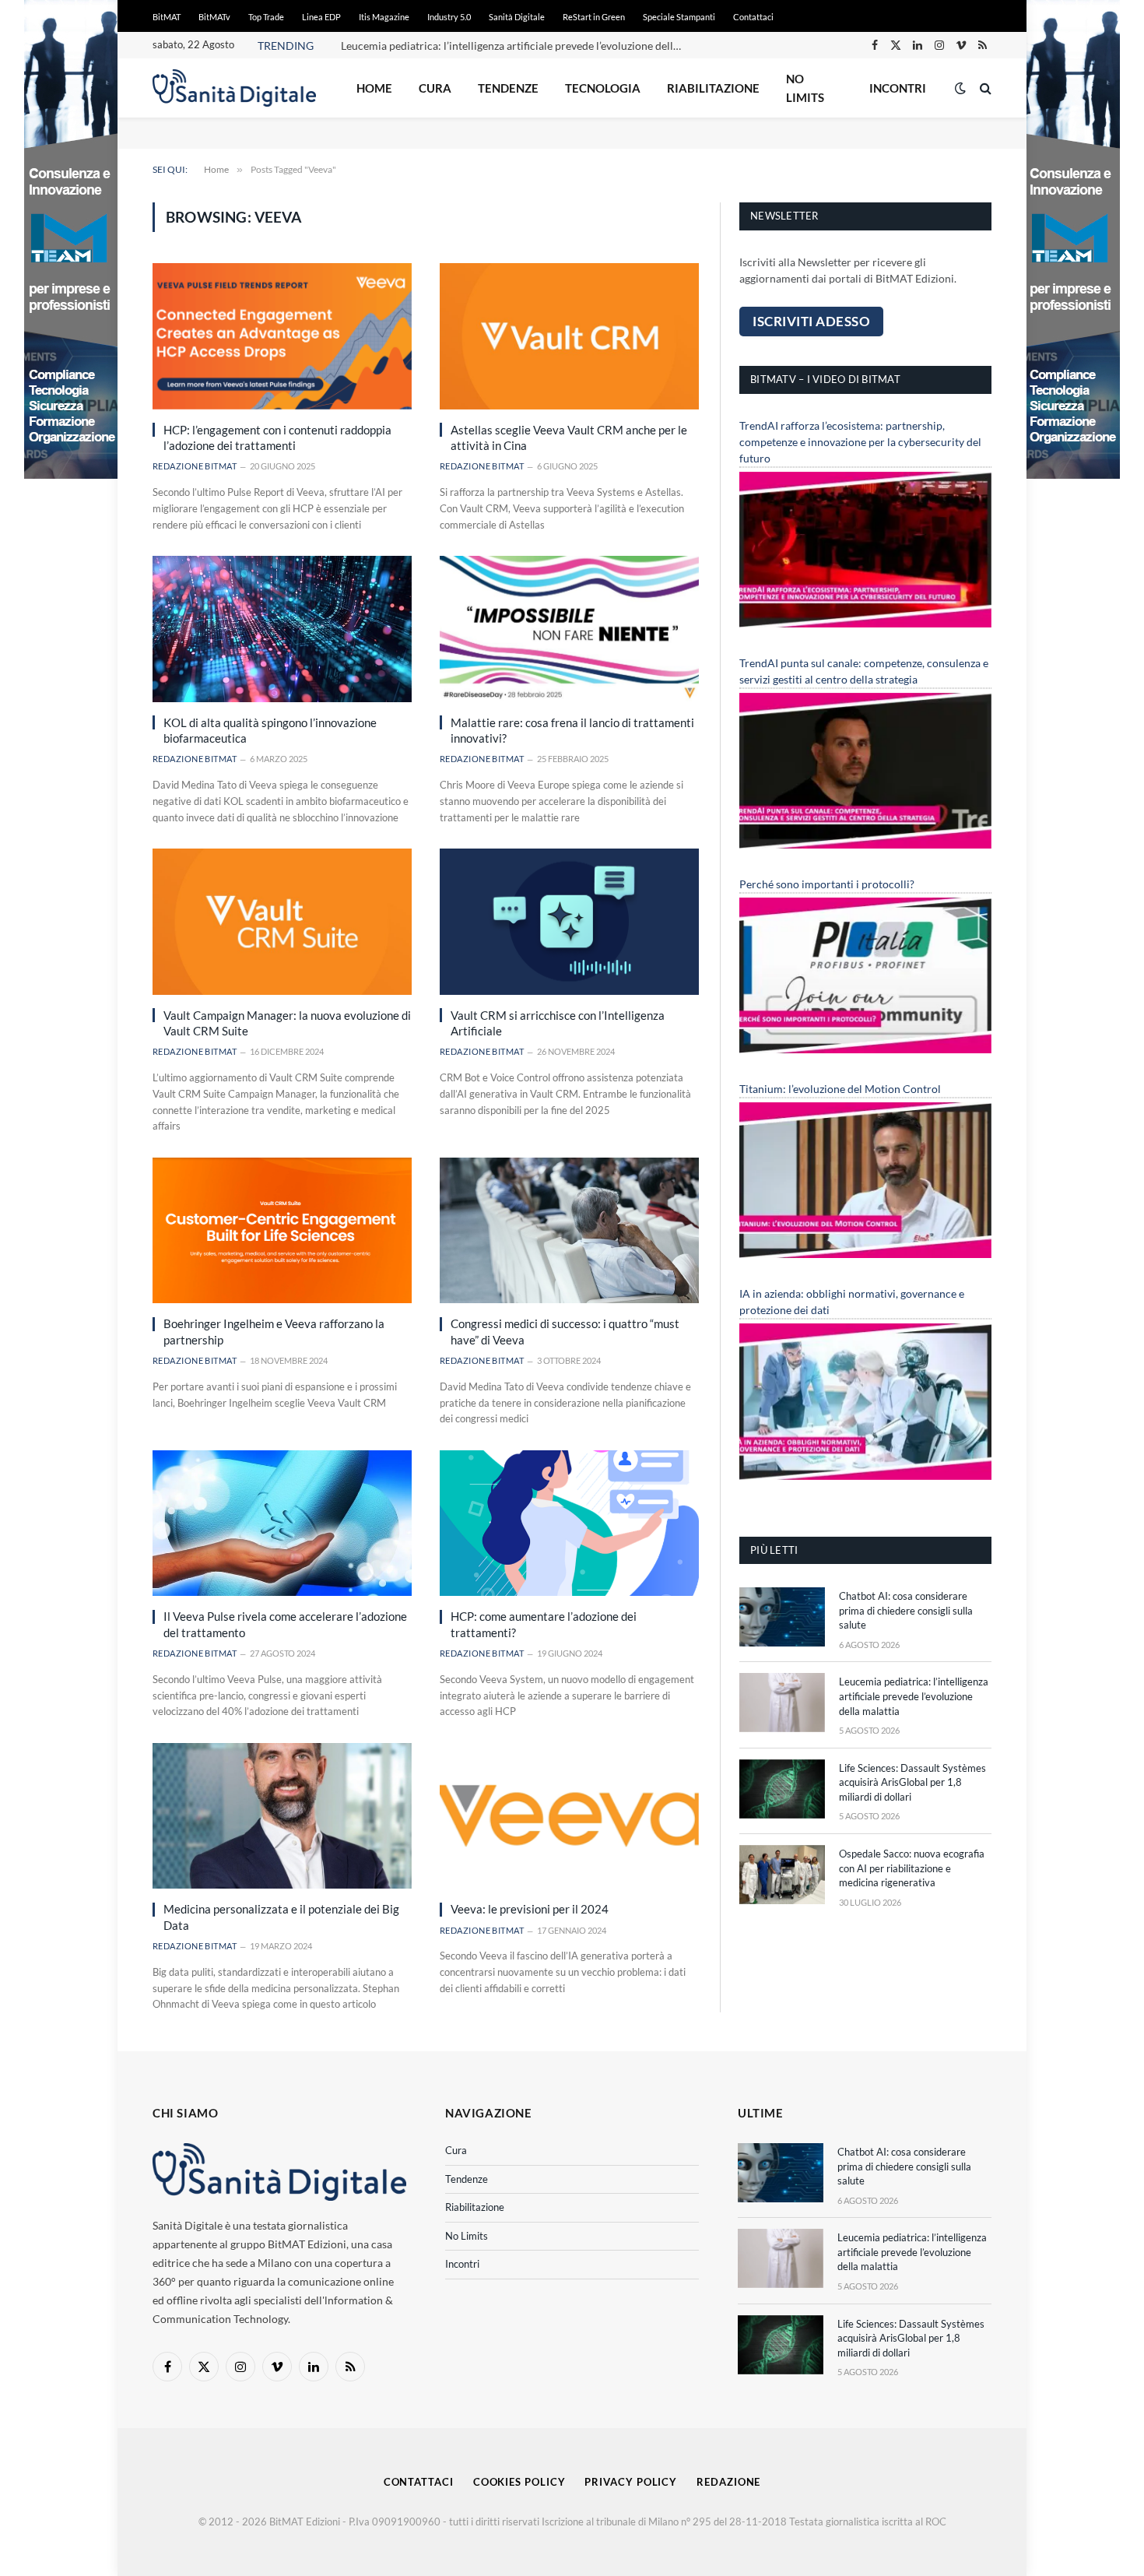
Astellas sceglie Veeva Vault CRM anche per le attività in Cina (569, 438)
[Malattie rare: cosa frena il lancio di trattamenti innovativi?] (569, 629)
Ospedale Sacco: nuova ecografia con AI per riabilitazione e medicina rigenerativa (912, 1868)
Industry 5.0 (449, 17)
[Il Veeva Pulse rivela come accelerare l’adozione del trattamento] (282, 1523)
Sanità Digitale (517, 17)
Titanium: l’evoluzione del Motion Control (840, 1089)
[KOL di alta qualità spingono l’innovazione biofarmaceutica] (282, 629)
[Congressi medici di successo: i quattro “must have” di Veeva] (569, 1230)
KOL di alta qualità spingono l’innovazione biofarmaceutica (270, 730)
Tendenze (508, 88)
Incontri (898, 88)
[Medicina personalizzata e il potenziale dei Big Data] (282, 1816)
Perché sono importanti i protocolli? (827, 884)
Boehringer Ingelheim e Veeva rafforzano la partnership (274, 1331)
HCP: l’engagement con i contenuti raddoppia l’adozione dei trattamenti (277, 438)
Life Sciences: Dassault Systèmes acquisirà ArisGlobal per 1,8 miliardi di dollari (912, 1782)
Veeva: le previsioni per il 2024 (530, 1909)
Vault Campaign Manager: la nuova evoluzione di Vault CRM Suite (287, 1023)
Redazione (728, 2482)
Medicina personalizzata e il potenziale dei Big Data (281, 1917)
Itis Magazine (384, 17)
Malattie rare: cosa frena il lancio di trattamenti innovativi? (572, 730)
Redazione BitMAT (195, 466)
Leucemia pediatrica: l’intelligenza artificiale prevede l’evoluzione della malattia (516, 46)
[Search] (984, 88)
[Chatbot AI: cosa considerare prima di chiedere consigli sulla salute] (782, 1617)
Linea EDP (321, 17)
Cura (435, 88)
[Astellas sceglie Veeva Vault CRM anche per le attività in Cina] (569, 336)
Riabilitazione (713, 88)
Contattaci (753, 17)
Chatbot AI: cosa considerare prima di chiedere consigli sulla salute (906, 1610)
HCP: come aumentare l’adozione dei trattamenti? (544, 1624)
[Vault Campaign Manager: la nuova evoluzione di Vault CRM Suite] (282, 921)
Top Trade (266, 17)
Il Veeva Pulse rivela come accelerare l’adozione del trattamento (285, 1624)
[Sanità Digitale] (234, 88)
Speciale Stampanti (679, 17)
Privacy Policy (631, 2482)
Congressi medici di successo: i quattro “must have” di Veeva (565, 1331)
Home (374, 88)
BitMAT (167, 17)
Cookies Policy (519, 2482)
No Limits (805, 88)
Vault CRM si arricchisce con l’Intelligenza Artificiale (558, 1023)
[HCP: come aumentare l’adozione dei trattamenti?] (569, 1523)
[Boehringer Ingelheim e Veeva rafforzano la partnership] (282, 1230)
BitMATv (214, 17)
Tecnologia (603, 88)
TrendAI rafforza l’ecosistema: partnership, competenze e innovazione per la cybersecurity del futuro (860, 442)
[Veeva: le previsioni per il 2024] (569, 1816)
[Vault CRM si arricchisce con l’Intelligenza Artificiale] (569, 921)
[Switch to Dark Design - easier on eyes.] (960, 88)
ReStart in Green (594, 17)
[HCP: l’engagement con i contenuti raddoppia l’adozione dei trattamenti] (282, 336)
